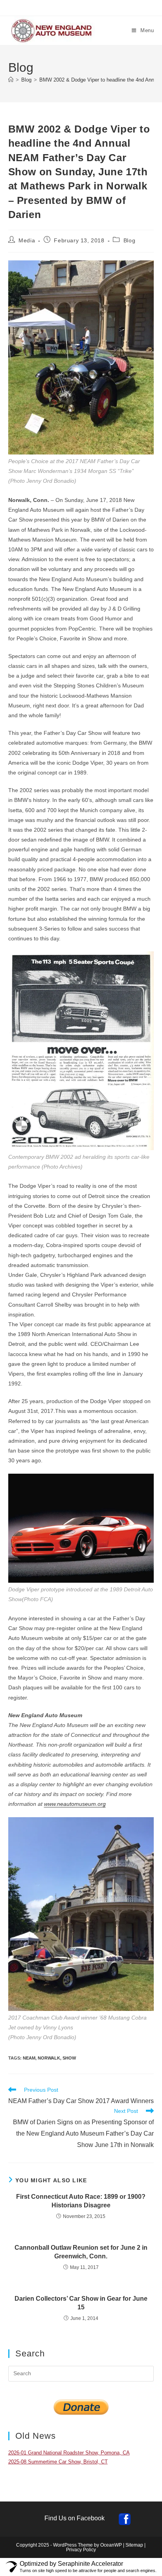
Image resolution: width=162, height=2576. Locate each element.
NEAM (29, 2058)
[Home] (11, 80)
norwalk (49, 2058)
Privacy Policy (81, 2550)
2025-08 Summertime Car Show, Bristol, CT (58, 2462)
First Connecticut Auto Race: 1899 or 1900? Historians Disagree (81, 2201)
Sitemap (134, 2545)
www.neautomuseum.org (75, 1804)
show (69, 2058)
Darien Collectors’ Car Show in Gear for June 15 (81, 2303)
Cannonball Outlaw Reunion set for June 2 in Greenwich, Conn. (81, 2252)
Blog (129, 240)
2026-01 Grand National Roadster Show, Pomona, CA (69, 2453)
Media (27, 240)
